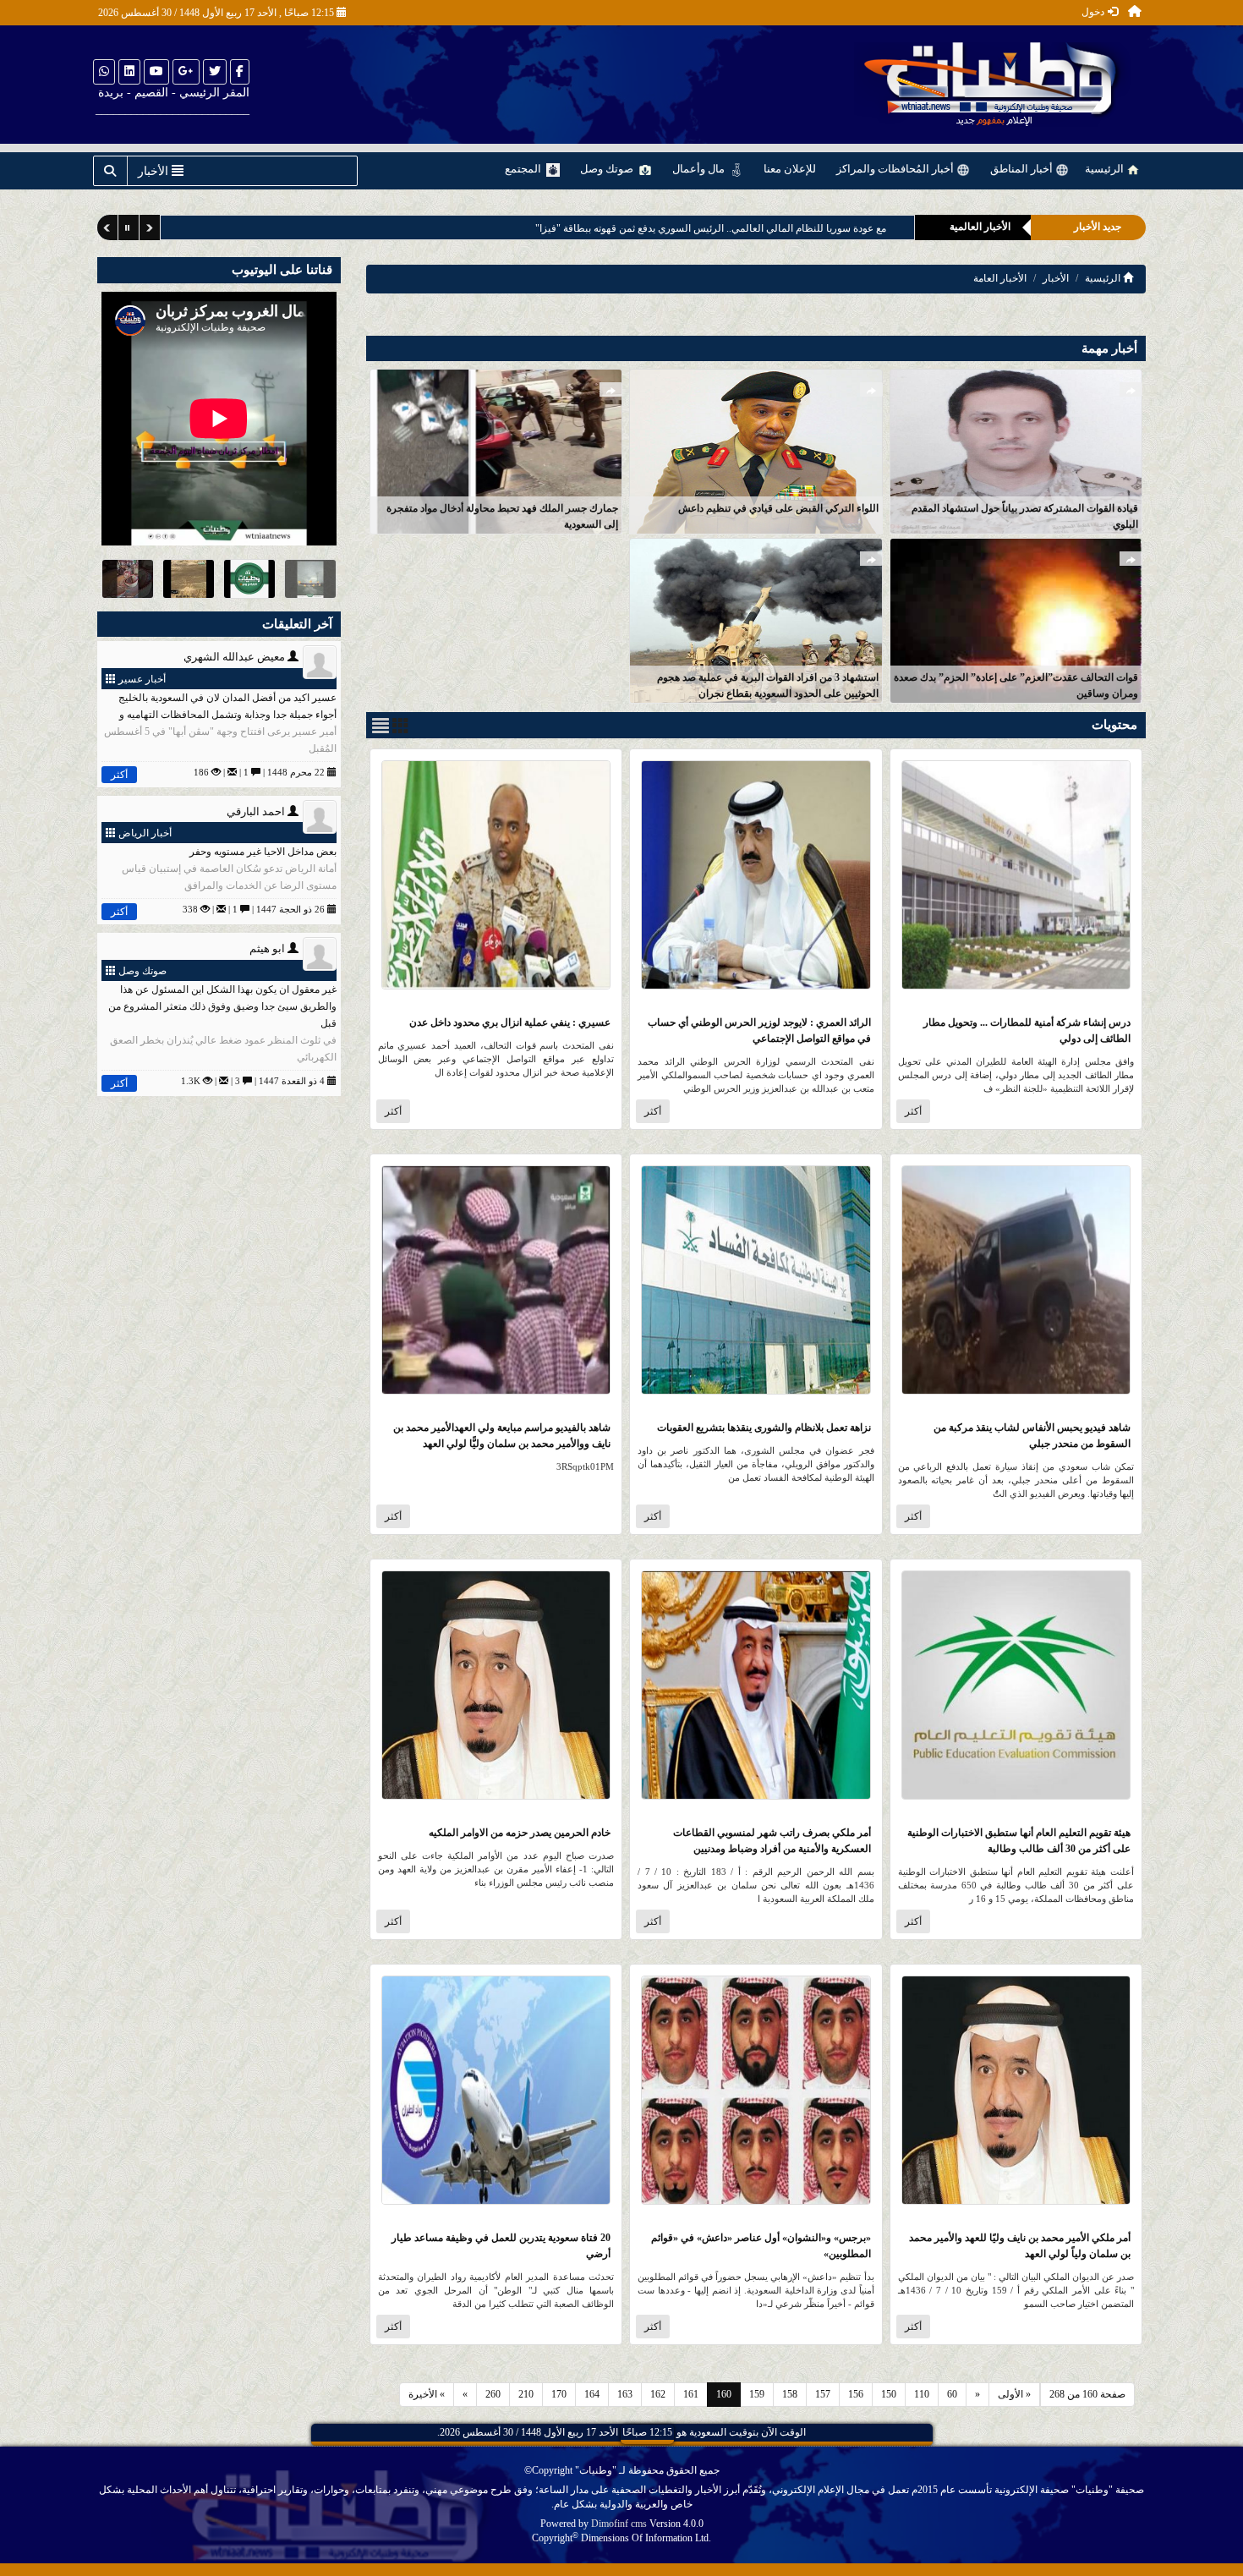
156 (856, 2394)
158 (790, 2394)
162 (658, 2394)
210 (526, 2394)
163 (625, 2394)
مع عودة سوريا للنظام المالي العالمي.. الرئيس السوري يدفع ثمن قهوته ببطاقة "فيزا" (711, 228)
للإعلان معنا (790, 169)
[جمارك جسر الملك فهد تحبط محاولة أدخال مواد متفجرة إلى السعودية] (496, 450)
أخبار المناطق (1023, 169)
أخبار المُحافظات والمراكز (896, 169)
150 (889, 2394)
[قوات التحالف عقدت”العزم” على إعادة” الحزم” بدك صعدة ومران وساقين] (1016, 619)
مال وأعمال (700, 169)
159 (757, 2394)
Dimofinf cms (619, 2524)
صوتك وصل (608, 169)
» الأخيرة (427, 2394)
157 (823, 2394)
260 (493, 2394)
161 (691, 2394)
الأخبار (1056, 278)
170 (559, 2394)
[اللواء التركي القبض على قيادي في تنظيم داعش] (756, 450)
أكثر (913, 1111)
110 (922, 2394)
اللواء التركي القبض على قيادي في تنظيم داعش (778, 508)
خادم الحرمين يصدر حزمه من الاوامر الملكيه (520, 1833)
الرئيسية (1106, 169)
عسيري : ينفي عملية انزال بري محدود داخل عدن (510, 1022)
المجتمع (524, 169)
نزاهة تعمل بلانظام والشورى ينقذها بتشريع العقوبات (764, 1428)
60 (952, 2394)
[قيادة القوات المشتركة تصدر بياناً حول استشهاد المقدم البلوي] (1016, 450)
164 (592, 2394)
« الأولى (1014, 2394)
